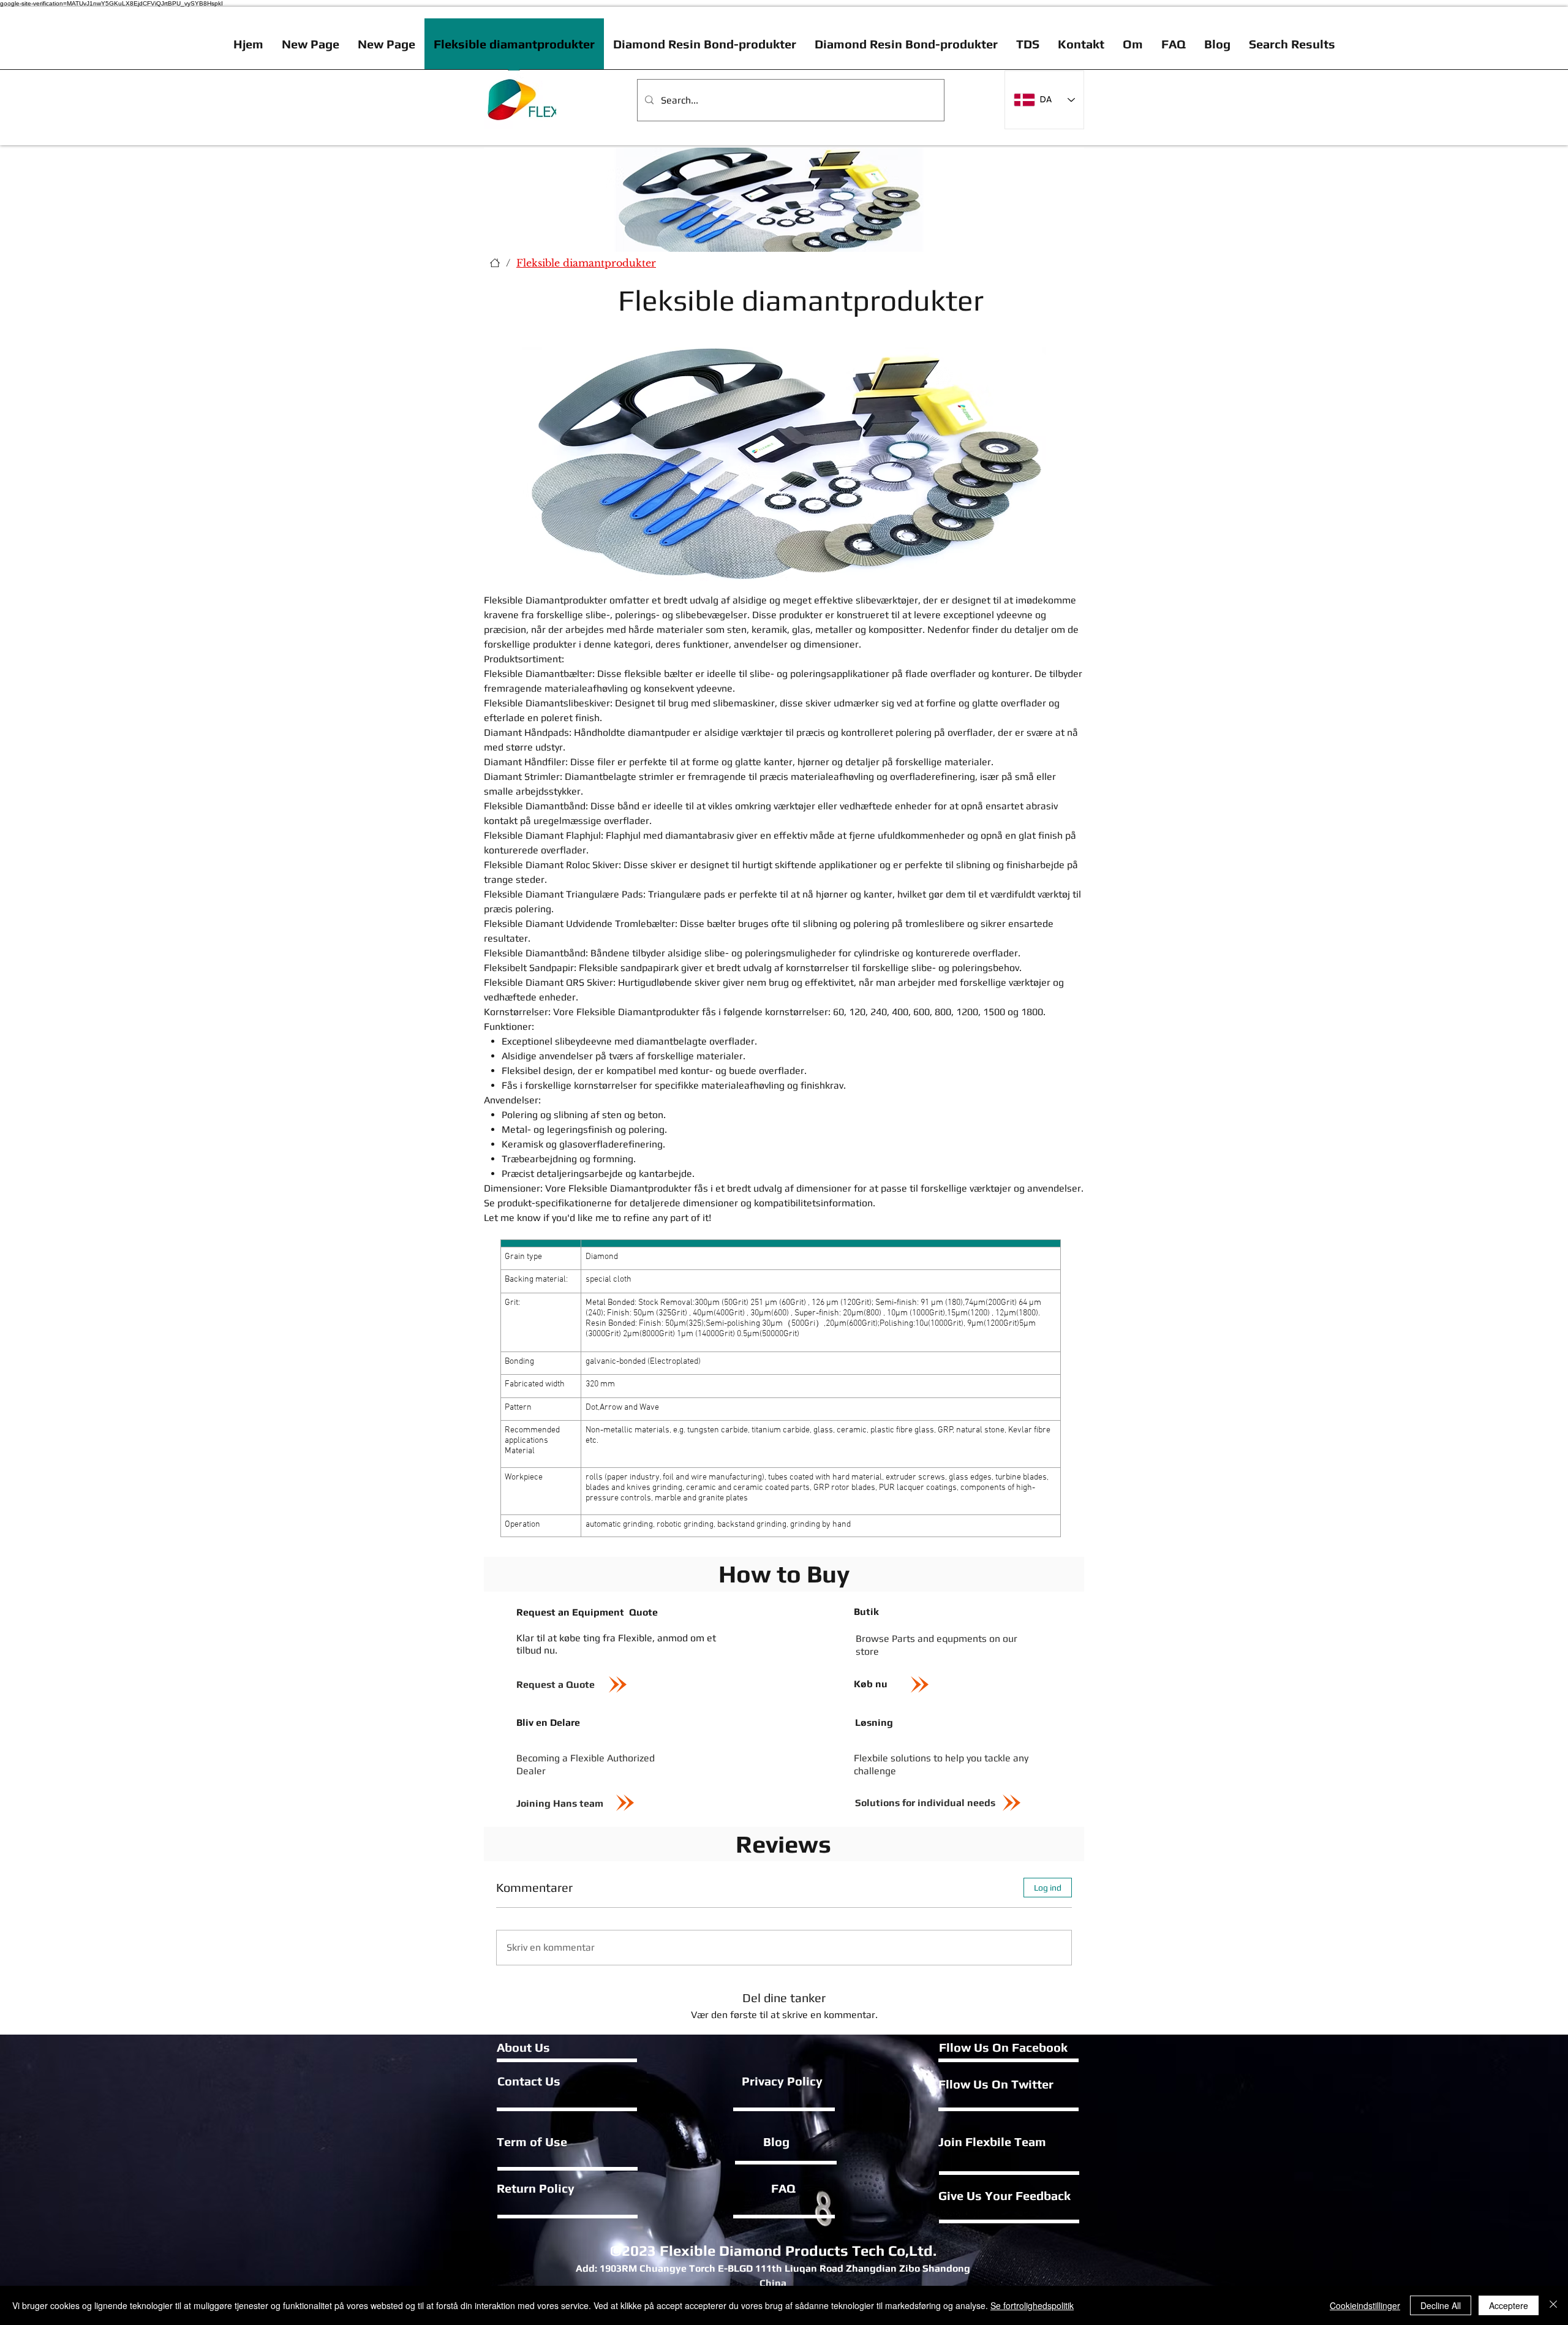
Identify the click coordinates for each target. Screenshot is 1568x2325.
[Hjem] (495, 263)
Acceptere (1509, 2305)
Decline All (1441, 2305)
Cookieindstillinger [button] (1365, 2305)
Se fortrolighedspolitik (1032, 2305)
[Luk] (1553, 2305)
